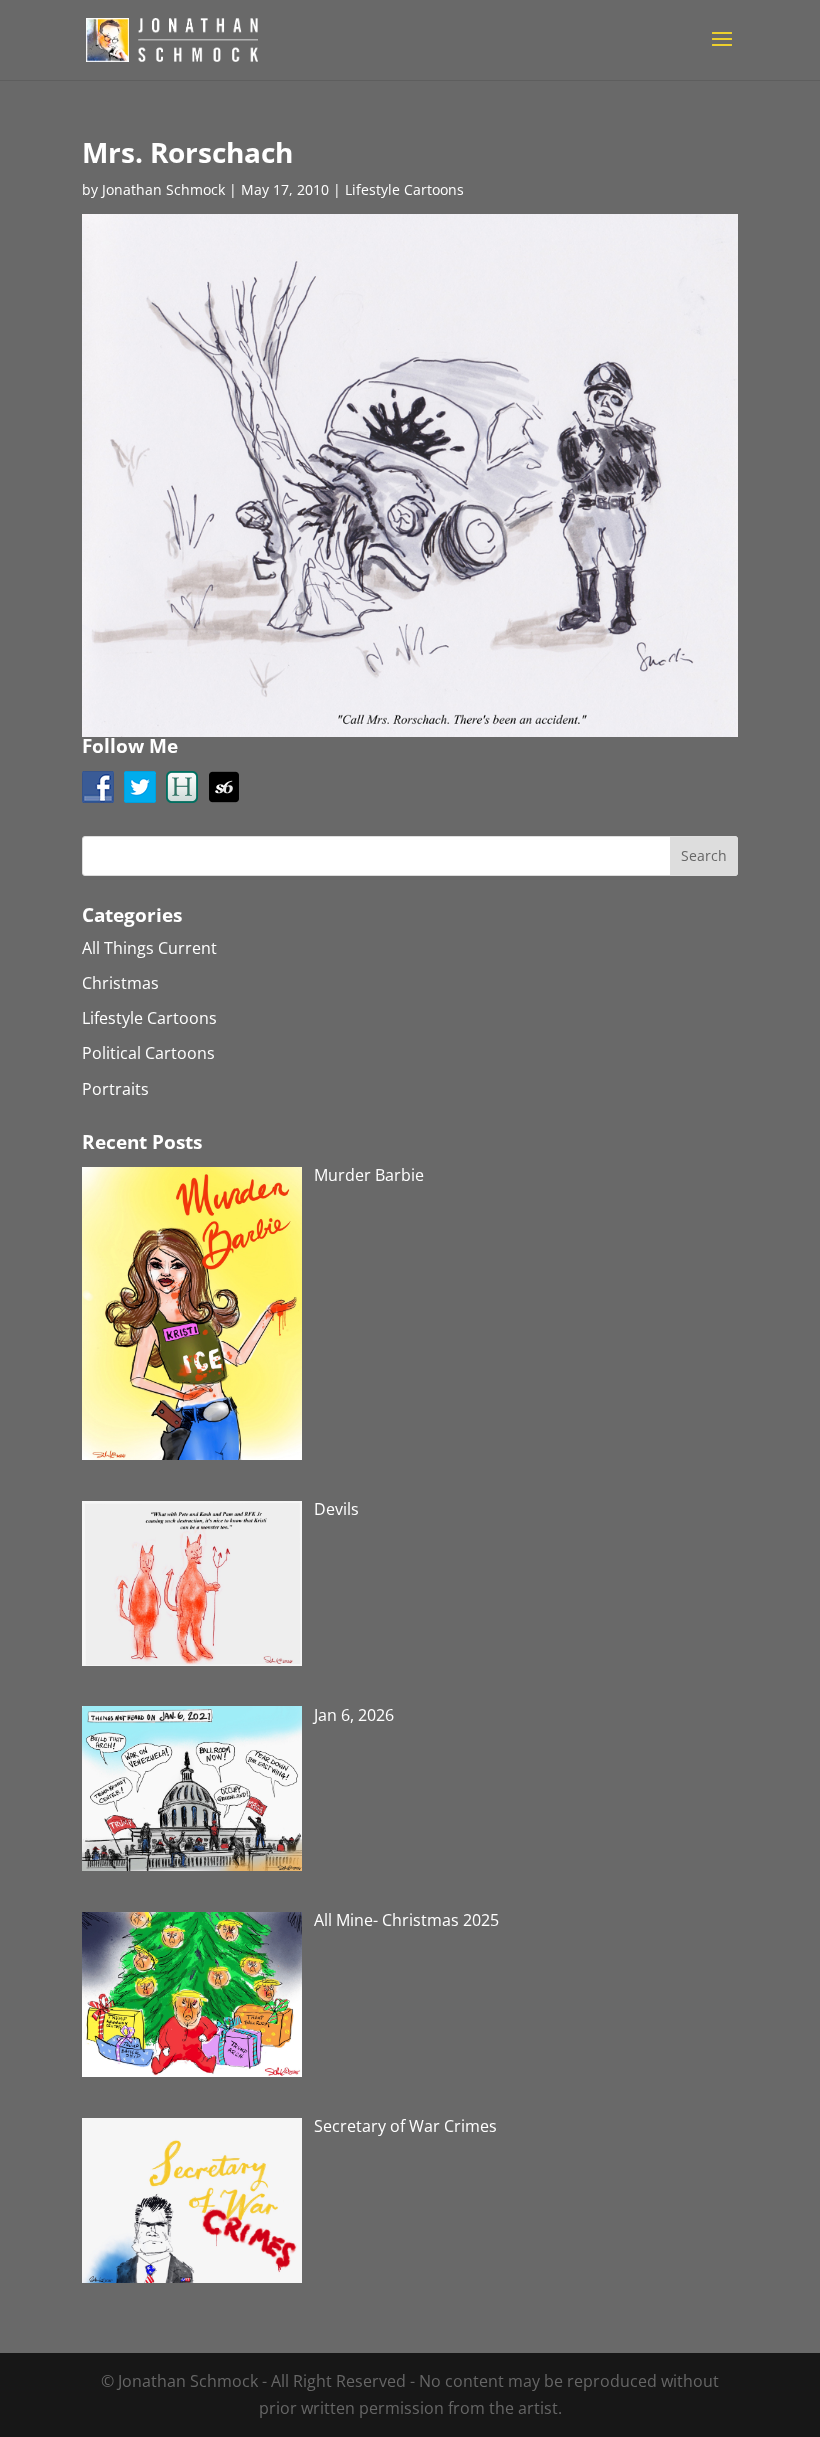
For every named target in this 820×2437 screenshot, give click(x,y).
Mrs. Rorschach (187, 152)
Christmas (120, 983)
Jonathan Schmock (163, 189)
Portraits (115, 1089)
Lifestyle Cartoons (404, 189)
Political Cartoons (148, 1053)
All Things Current (149, 948)
